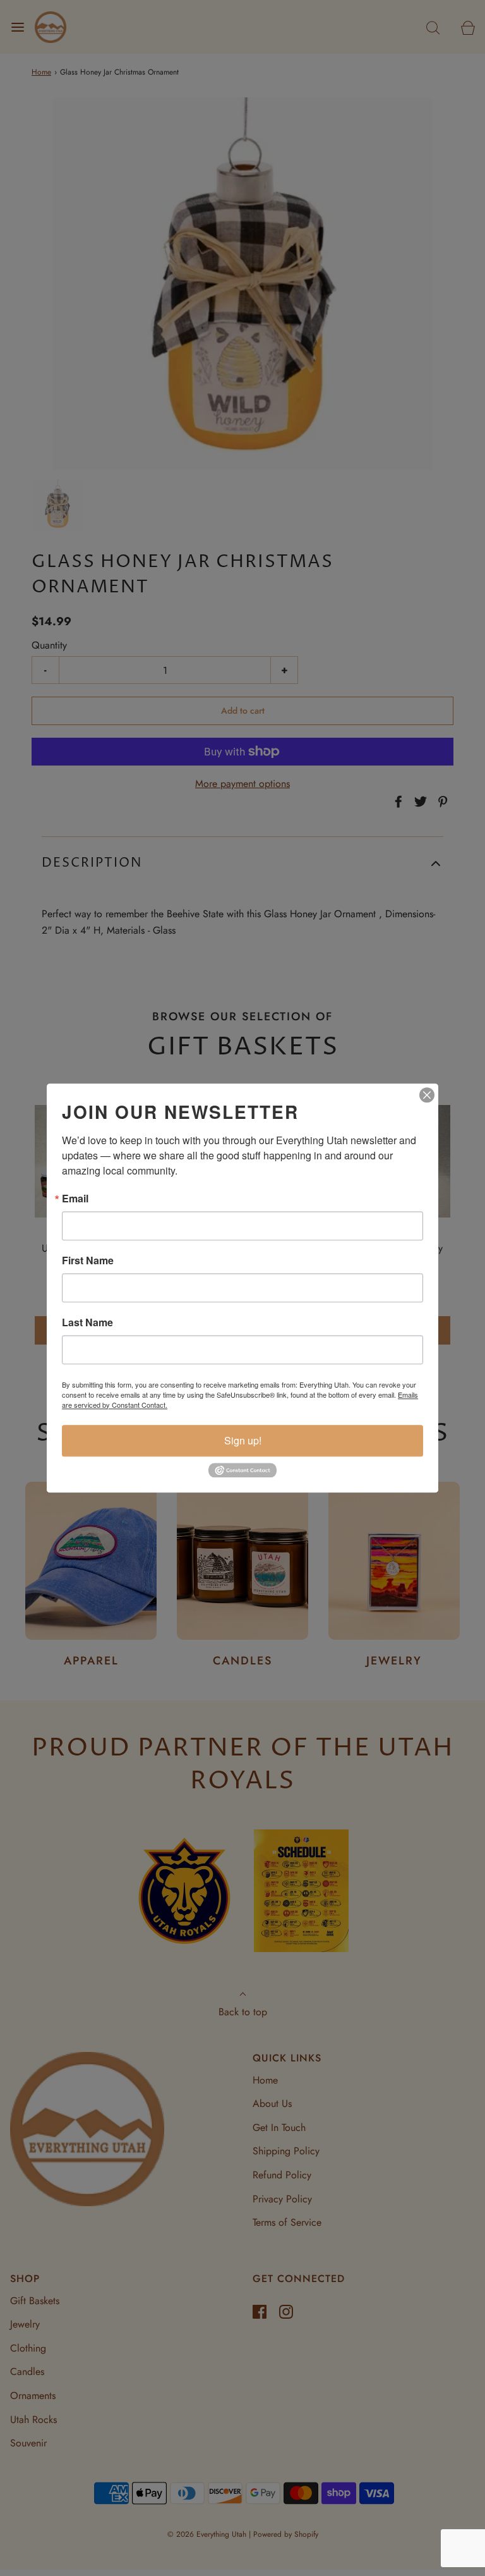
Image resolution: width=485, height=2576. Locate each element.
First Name (88, 1261)
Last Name (87, 1322)
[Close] (427, 1095)
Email (75, 1199)
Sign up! (243, 1440)
